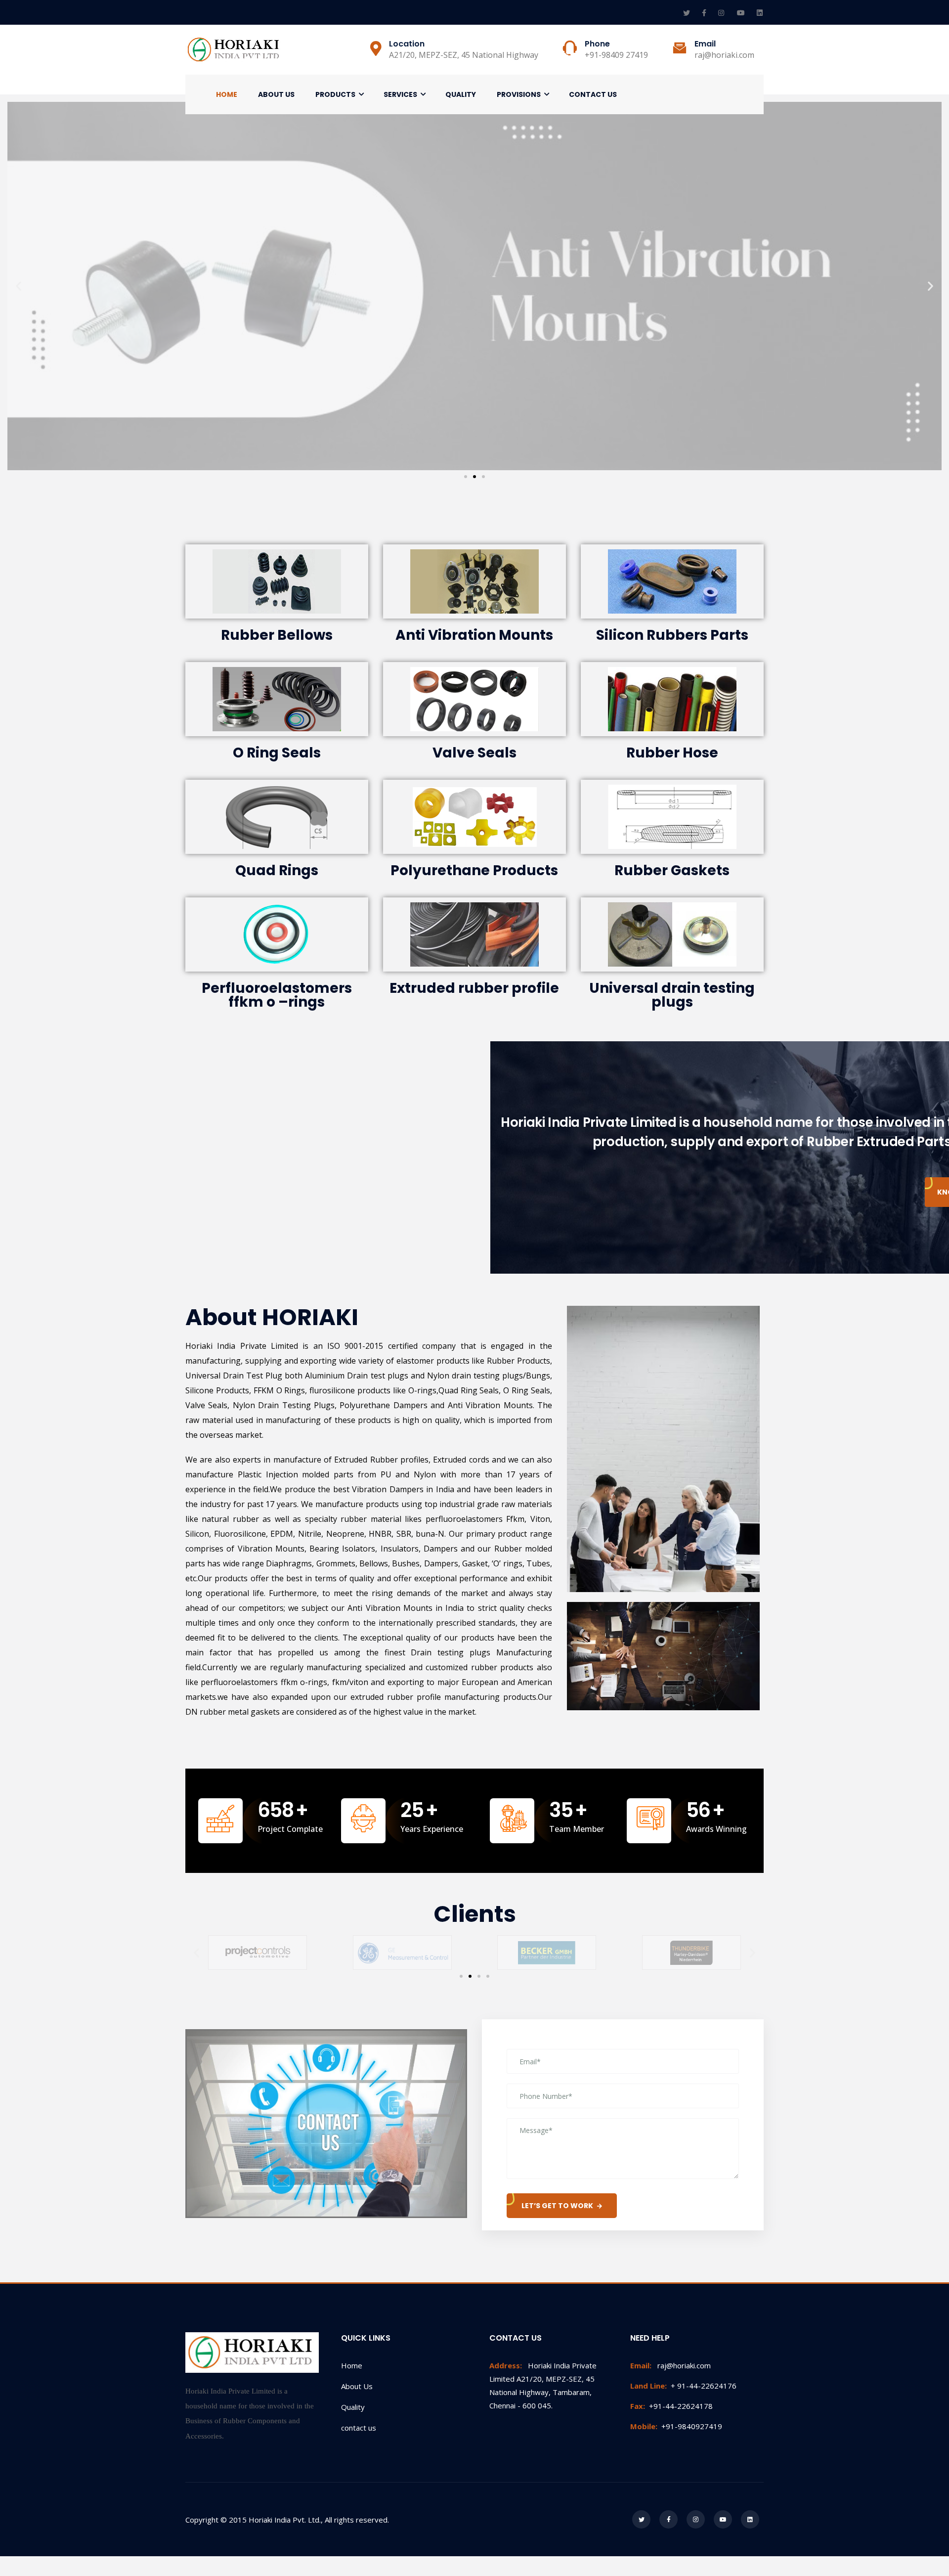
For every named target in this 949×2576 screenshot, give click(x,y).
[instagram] (723, 13)
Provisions (519, 94)
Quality (461, 94)
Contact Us (593, 94)
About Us (276, 94)
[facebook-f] (705, 13)
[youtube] (742, 13)
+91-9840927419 (676, 2426)
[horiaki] (235, 50)
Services (400, 94)
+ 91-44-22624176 (683, 2386)
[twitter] (688, 13)
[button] (466, 477)
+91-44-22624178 (671, 2406)
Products (335, 94)
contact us (359, 2428)
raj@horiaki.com (670, 2365)
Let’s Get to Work (557, 2206)
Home (227, 94)
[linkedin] (760, 13)
